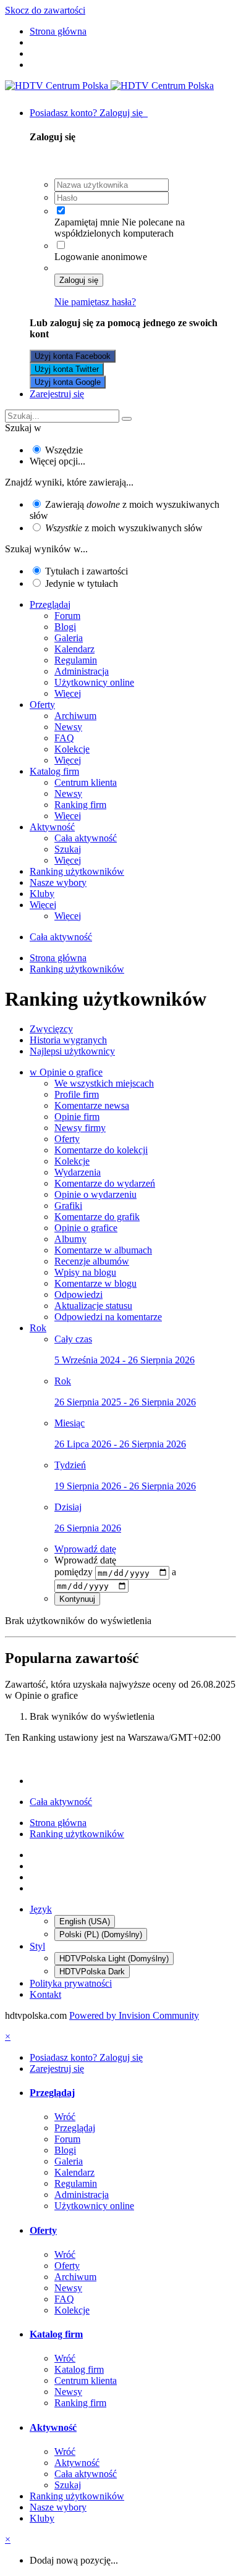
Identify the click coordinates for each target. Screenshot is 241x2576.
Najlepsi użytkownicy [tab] (72, 1051)
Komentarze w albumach (103, 1250)
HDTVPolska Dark (92, 1972)
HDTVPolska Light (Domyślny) (114, 1959)
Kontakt (45, 1994)
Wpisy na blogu (85, 1272)
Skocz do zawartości (45, 10)
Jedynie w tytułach (82, 583)
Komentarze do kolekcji (101, 1150)
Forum (67, 616)
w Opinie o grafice (66, 1072)
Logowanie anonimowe (101, 257)
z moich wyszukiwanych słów (124, 528)
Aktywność (52, 827)
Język (41, 1909)
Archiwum (75, 716)
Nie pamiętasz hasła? (95, 302)
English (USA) (85, 1921)
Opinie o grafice (86, 1228)
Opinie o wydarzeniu (95, 1194)
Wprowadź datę (85, 1549)
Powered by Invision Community (134, 2015)
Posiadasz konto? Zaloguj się (89, 113)
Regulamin (76, 660)
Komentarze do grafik (97, 1217)
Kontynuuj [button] (77, 1599)
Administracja (82, 671)
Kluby (42, 894)
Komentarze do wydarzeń (105, 1183)
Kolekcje (72, 749)
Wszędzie (64, 450)
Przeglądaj (50, 604)
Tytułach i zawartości (87, 571)
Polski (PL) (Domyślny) (101, 1934)
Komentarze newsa (92, 1105)
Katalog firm (54, 771)
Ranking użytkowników (77, 871)
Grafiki (68, 1206)
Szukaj (68, 849)
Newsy (68, 727)
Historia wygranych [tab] (68, 1040)
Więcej (68, 693)
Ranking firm (80, 805)
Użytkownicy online (94, 682)
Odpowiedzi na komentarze (108, 1317)
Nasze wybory (58, 882)
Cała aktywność (86, 838)
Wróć (65, 2117)
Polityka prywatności (71, 1983)
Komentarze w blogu (95, 1283)
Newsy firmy (80, 1128)
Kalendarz (74, 649)
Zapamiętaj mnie (87, 222)
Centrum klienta (86, 782)
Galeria (69, 638)
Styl (37, 1946)
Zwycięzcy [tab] (51, 1029)
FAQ (64, 738)
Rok (38, 1328)
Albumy (70, 1239)
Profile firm (77, 1094)
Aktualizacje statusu (93, 1306)
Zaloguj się (79, 280)
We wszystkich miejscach (104, 1083)
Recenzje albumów (92, 1261)
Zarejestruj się (57, 394)
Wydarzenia (78, 1172)
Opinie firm (77, 1117)
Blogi (65, 627)
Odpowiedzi (78, 1294)
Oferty (42, 705)
